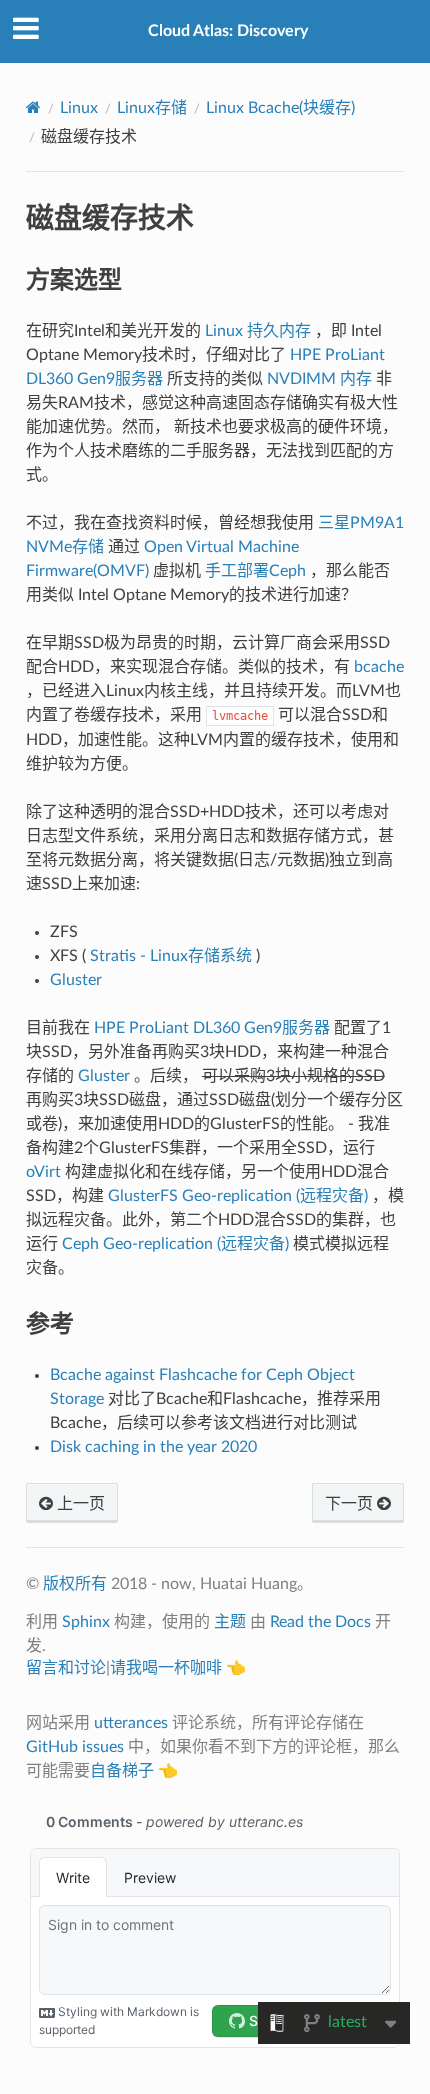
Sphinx (86, 1622)
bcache (379, 667)
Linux (79, 108)
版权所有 (75, 1584)
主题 (230, 1622)
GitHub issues (75, 1747)
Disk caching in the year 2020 (153, 1447)
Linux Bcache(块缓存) (280, 108)
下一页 (351, 1504)
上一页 (79, 1504)
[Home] (33, 107)
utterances (131, 1723)
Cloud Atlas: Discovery (228, 31)
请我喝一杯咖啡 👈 (178, 1668)
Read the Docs (320, 1622)
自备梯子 (122, 1771)
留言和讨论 (66, 1668)
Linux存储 (152, 108)
